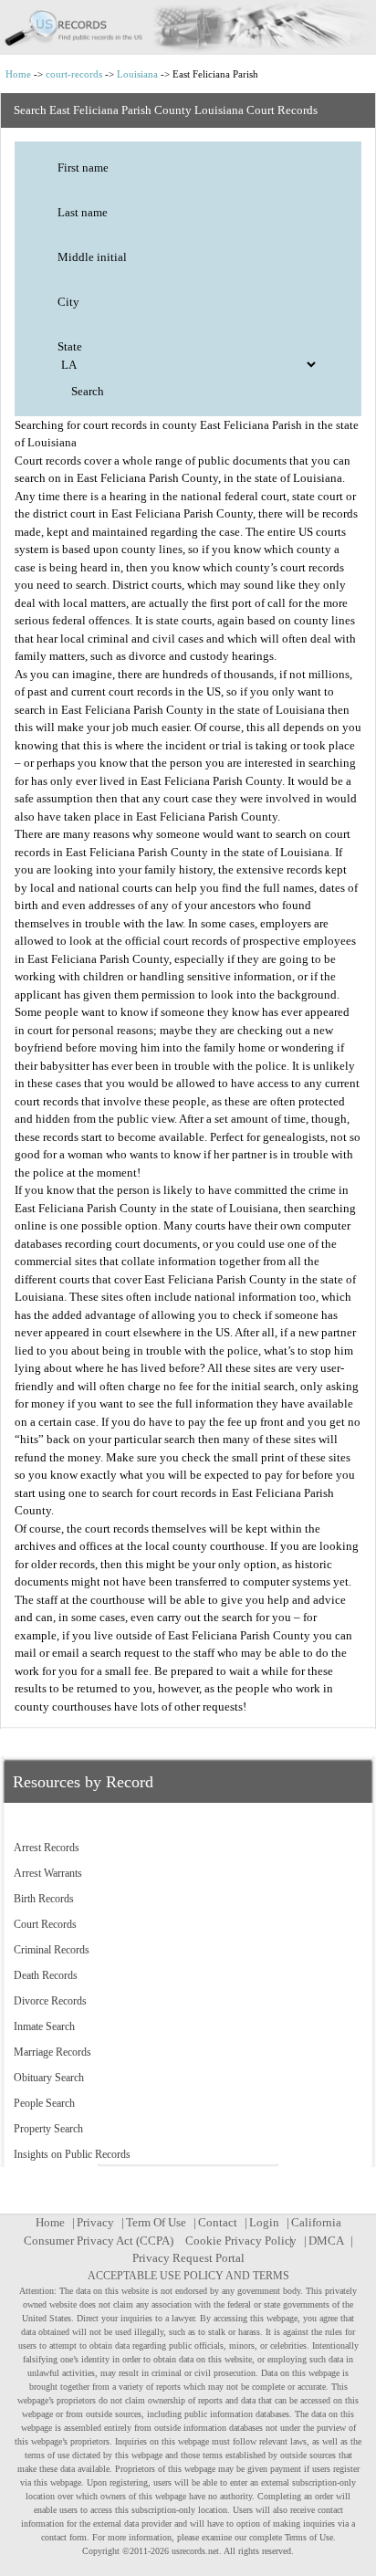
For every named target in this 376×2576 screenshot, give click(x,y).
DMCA (326, 2241)
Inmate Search (44, 2026)
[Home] (188, 27)
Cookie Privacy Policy (241, 2241)
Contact (218, 2222)
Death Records (46, 1975)
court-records (74, 74)
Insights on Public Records (72, 2154)
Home (18, 74)
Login (264, 2222)
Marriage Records (52, 2052)
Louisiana (137, 74)
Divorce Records (50, 2001)
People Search (44, 2103)
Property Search (48, 2129)
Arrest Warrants (48, 1873)
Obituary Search (49, 2078)
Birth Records (44, 1899)
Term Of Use (156, 2222)
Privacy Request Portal (188, 2258)
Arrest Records (47, 1848)
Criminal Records (52, 1950)
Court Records (45, 1924)
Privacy (95, 2222)
